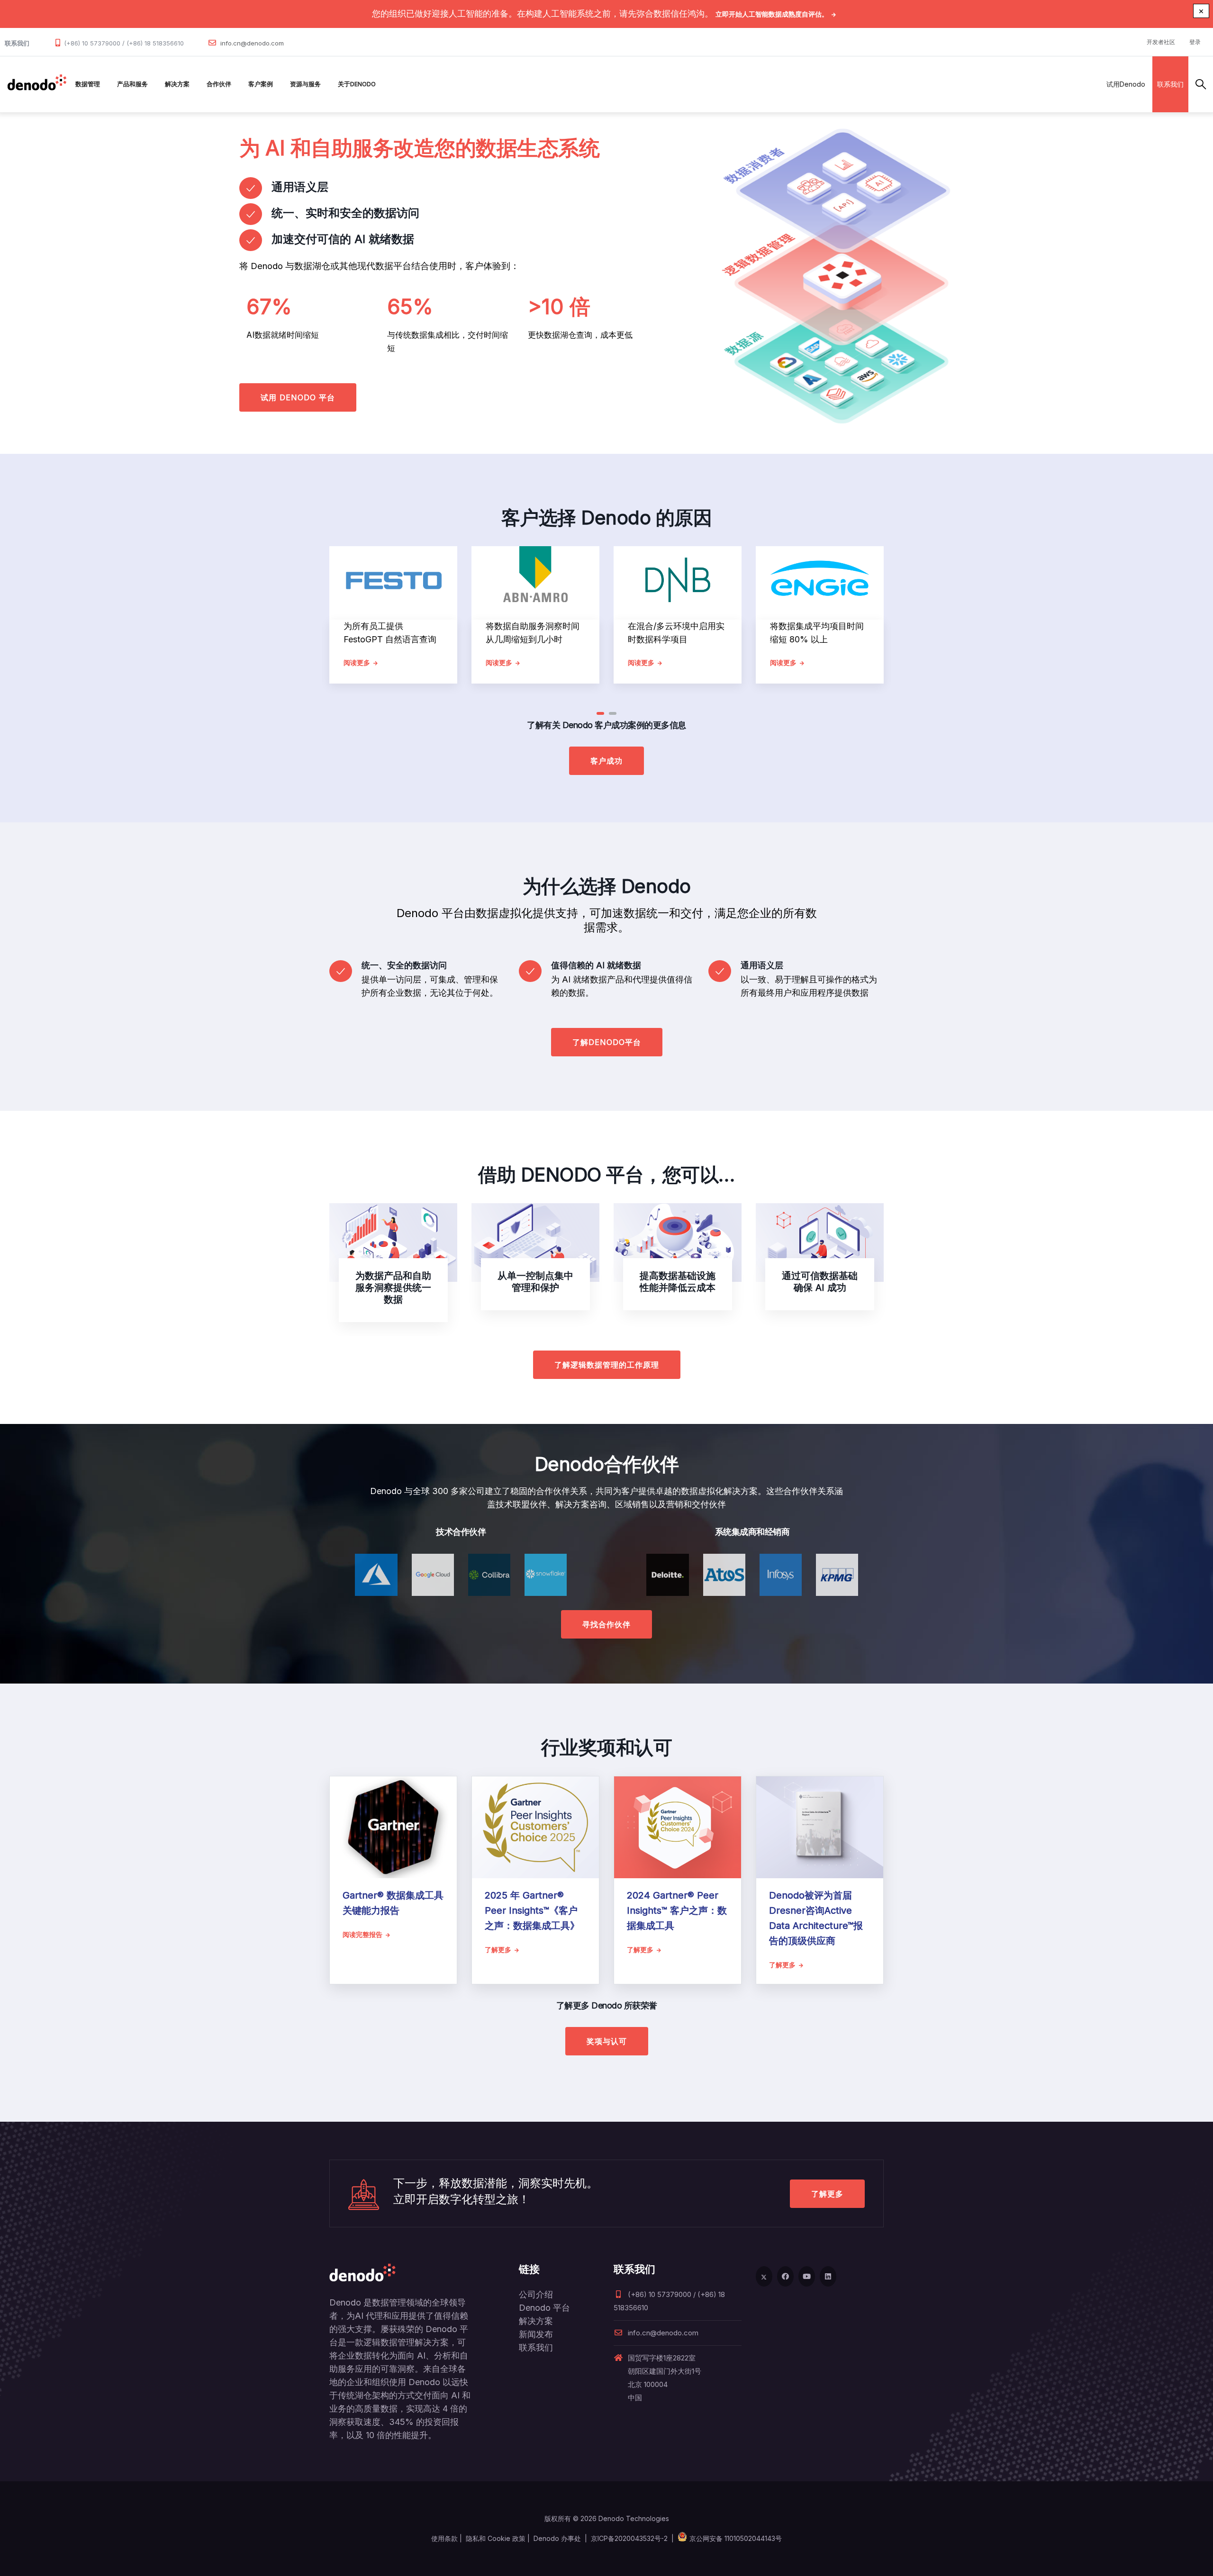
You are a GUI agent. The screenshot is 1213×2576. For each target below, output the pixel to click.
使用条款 (444, 2538)
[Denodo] (37, 84)
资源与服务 (305, 84)
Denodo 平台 (544, 2308)
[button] (600, 713)
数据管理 (88, 84)
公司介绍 (536, 2294)
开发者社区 (1161, 42)
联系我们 (1170, 84)
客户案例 (261, 84)
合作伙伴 (219, 84)
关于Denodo (357, 84)
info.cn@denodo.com (252, 43)
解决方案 (177, 84)
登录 (1195, 42)
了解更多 (827, 2194)
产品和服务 (132, 84)
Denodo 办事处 (557, 2538)
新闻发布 (536, 2334)
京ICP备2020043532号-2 (629, 2538)
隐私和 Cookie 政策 (496, 2538)
